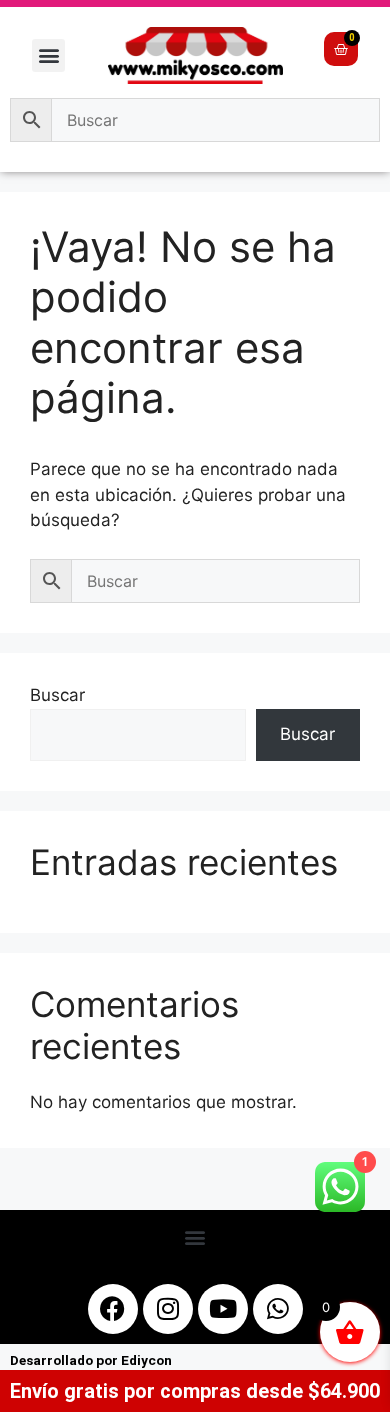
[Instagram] (168, 1309)
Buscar (57, 695)
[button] (48, 55)
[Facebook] (113, 1309)
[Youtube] (223, 1309)
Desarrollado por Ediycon (91, 1360)
